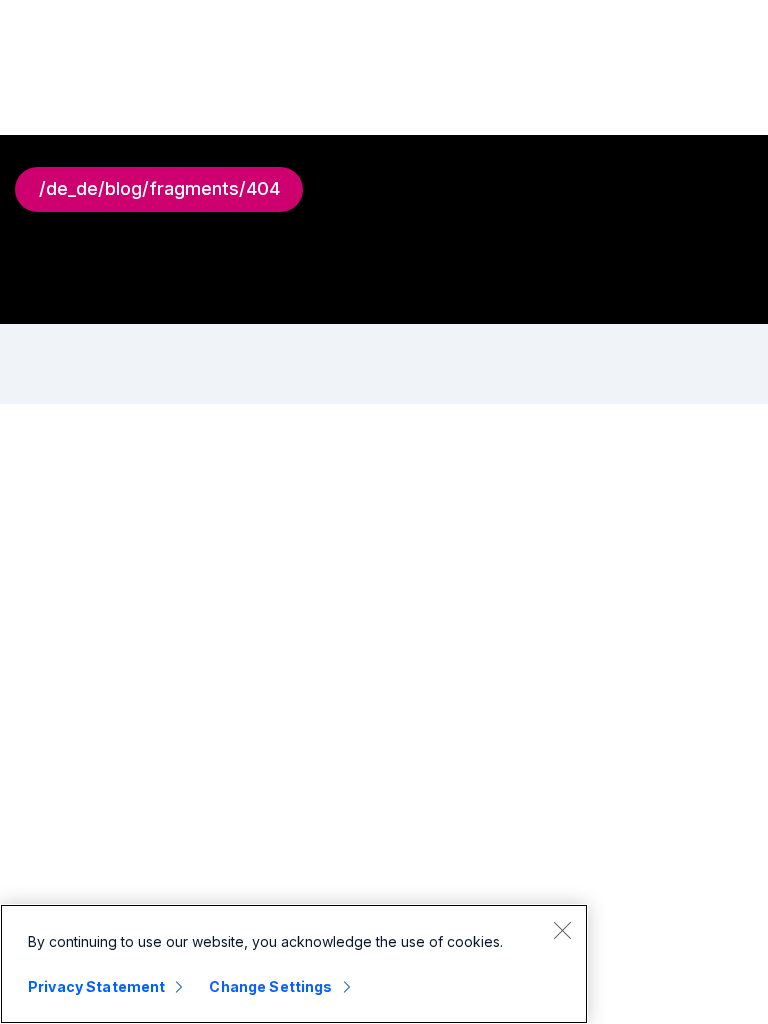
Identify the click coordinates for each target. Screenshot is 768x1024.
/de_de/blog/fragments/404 (159, 188)
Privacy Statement (96, 986)
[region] (294, 964)
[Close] (562, 930)
